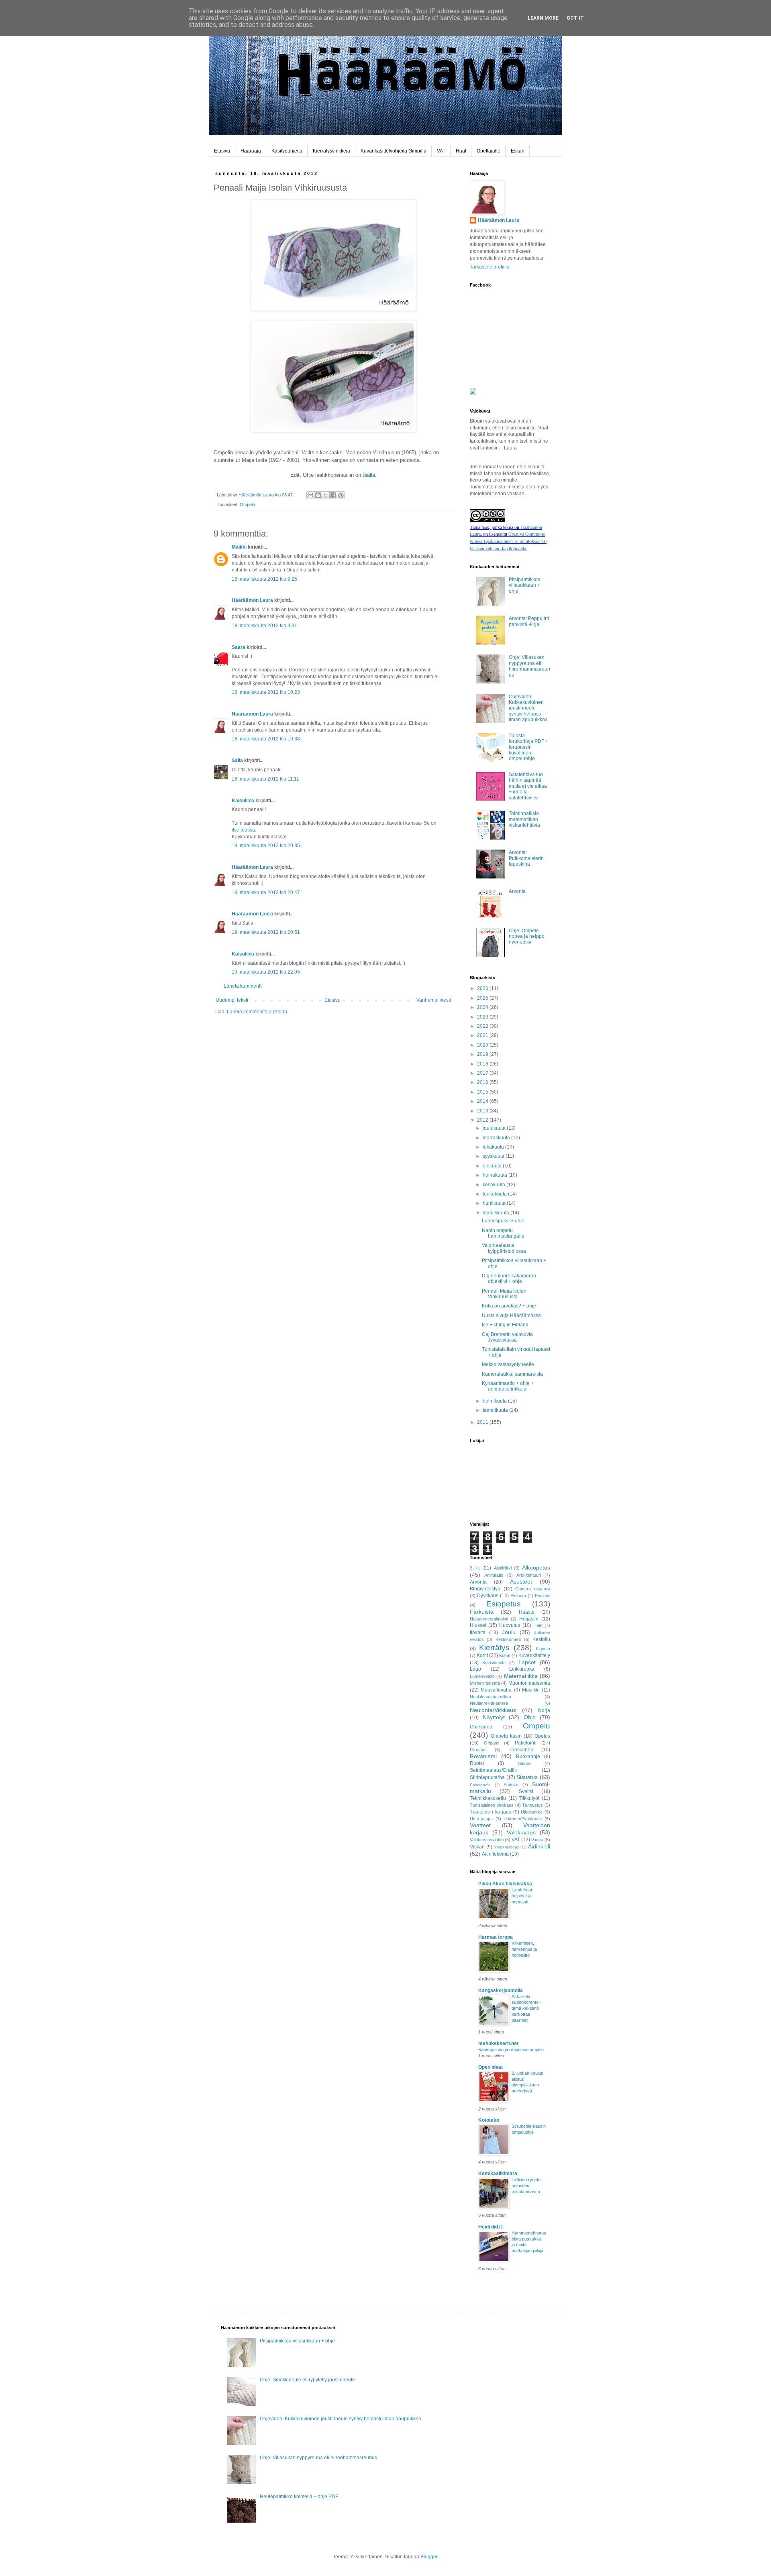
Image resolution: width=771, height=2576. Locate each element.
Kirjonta (543, 1649)
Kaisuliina (243, 801)
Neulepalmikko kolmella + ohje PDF (299, 2497)
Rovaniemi (483, 1756)
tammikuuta (496, 1410)
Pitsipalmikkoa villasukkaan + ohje (525, 585)
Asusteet (521, 1582)
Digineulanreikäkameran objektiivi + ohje (509, 1279)
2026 (483, 988)
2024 (483, 1007)
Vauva (537, 1840)
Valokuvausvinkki (487, 1840)
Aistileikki (503, 1568)
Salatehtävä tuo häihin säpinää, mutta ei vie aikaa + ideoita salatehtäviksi (528, 786)
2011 (483, 1422)
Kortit (482, 1655)
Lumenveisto (482, 1676)
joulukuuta (495, 1128)
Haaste (527, 1612)
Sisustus (527, 1777)
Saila (237, 760)
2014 (483, 1101)
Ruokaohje (528, 1757)
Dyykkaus (488, 1596)
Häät (461, 151)
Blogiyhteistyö (485, 1589)
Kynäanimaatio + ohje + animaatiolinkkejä (508, 1386)
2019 (483, 1054)
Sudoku (511, 1785)
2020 (483, 1045)
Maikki (239, 547)
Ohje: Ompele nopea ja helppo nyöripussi (527, 936)
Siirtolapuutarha (487, 1777)
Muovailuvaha (496, 1690)
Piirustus (478, 1750)
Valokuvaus (521, 1832)
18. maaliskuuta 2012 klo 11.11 (265, 779)
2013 (483, 1111)
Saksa (524, 1763)
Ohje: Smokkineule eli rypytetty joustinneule (307, 2380)
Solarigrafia (480, 1785)
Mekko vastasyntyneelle (508, 1364)
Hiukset (478, 1625)
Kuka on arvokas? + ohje (509, 1306)
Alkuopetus (536, 1568)
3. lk (475, 1568)
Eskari (518, 151)
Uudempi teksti (232, 1000)
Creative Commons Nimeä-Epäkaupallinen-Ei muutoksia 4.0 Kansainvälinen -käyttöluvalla (508, 541)
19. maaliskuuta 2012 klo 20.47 (266, 893)
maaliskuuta (497, 1213)
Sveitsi (526, 1791)
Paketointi (526, 1743)
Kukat (505, 1655)
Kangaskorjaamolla (501, 1990)
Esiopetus (504, 1604)
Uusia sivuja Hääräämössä (511, 1315)
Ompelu (247, 504)
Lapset (527, 1662)
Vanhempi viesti (434, 1000)
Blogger (429, 2557)
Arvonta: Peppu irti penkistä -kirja (529, 621)
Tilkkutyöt (529, 1798)
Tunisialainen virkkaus (492, 1805)
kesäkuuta (495, 1185)
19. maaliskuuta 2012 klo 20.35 (266, 846)
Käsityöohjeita (287, 151)
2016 (483, 1082)
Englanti (543, 1596)
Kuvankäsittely (534, 1655)
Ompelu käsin (506, 1736)
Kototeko (489, 2120)
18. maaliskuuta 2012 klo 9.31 (264, 626)
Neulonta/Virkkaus (493, 1710)
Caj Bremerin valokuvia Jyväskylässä (507, 1337)
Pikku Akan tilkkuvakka (505, 1884)
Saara (239, 647)
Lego (475, 1669)
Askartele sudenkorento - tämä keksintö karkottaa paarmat (526, 2008)
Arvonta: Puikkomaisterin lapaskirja (526, 858)
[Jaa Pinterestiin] (341, 495)
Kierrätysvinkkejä (331, 151)
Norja (544, 1710)
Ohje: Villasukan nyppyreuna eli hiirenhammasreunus (529, 666)
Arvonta (517, 891)
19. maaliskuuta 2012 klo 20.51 (266, 932)
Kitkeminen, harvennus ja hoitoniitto (524, 1949)
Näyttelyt (494, 1717)
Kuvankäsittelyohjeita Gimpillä (394, 151)
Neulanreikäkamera (489, 1703)
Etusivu (222, 151)
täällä (369, 475)
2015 (483, 1092)
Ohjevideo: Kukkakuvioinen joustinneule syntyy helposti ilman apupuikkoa (528, 708)
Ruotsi (477, 1763)
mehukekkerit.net (498, 2043)
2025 (483, 998)
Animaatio (494, 1575)
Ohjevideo (481, 1727)
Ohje (530, 1717)
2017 (483, 1073)
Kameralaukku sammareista (512, 1374)
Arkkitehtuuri (529, 1575)
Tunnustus (532, 1805)
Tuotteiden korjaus (491, 1812)
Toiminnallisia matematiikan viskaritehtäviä (524, 819)
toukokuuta (495, 1194)
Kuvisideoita (494, 1663)
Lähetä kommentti (243, 986)
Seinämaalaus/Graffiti (493, 1770)
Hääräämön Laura (252, 600)
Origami (492, 1743)
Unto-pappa (481, 1819)
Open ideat (491, 2067)
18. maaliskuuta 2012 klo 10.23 (266, 692)
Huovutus (510, 1625)
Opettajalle (489, 151)
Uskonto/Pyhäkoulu (523, 1819)
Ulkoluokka (532, 1812)
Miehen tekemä (485, 1683)
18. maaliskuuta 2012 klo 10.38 (266, 739)
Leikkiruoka (522, 1669)
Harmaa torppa (496, 1937)
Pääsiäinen (521, 1750)
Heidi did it (490, 2227)
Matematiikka (521, 1676)
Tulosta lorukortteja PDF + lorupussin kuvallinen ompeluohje (528, 747)
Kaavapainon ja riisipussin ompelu (511, 2049)
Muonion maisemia (529, 1683)
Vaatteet (480, 1825)
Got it (575, 18)
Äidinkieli (539, 1846)
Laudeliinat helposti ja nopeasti (522, 1896)
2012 (483, 1120)
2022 (483, 1026)
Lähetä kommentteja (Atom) (257, 1012)
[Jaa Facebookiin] (333, 495)
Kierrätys (494, 1648)
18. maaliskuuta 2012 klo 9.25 (264, 579)
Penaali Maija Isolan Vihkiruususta (504, 1294)
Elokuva (518, 1596)
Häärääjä (251, 151)
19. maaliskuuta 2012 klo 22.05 (266, 972)
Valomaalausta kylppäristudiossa (504, 1248)
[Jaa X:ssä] (326, 495)
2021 (483, 1035)
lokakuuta (494, 1147)
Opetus (542, 1736)
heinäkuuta (496, 1175)
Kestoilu (541, 1639)
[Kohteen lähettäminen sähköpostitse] (310, 495)
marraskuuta (497, 1138)
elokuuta (493, 1166)
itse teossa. (244, 830)
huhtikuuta (495, 1203)
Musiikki (531, 1690)
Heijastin (529, 1619)
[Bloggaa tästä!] (318, 495)
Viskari (477, 1847)
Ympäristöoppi (507, 1847)
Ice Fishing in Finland (505, 1325)
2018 (483, 1064)
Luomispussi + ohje (503, 1221)
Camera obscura (533, 1589)
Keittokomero (508, 1639)
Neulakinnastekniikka (491, 1697)
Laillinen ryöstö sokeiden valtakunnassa (526, 2186)
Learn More (543, 18)
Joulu (509, 1632)
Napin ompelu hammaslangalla (503, 1233)
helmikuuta (495, 1401)
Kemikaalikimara (498, 2173)
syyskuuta (494, 1156)
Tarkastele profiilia (490, 267)
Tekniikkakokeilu (488, 1798)
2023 (483, 1017)
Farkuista (482, 1612)
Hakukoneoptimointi (489, 1619)
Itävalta (478, 1633)
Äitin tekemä (495, 1854)
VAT (441, 151)
